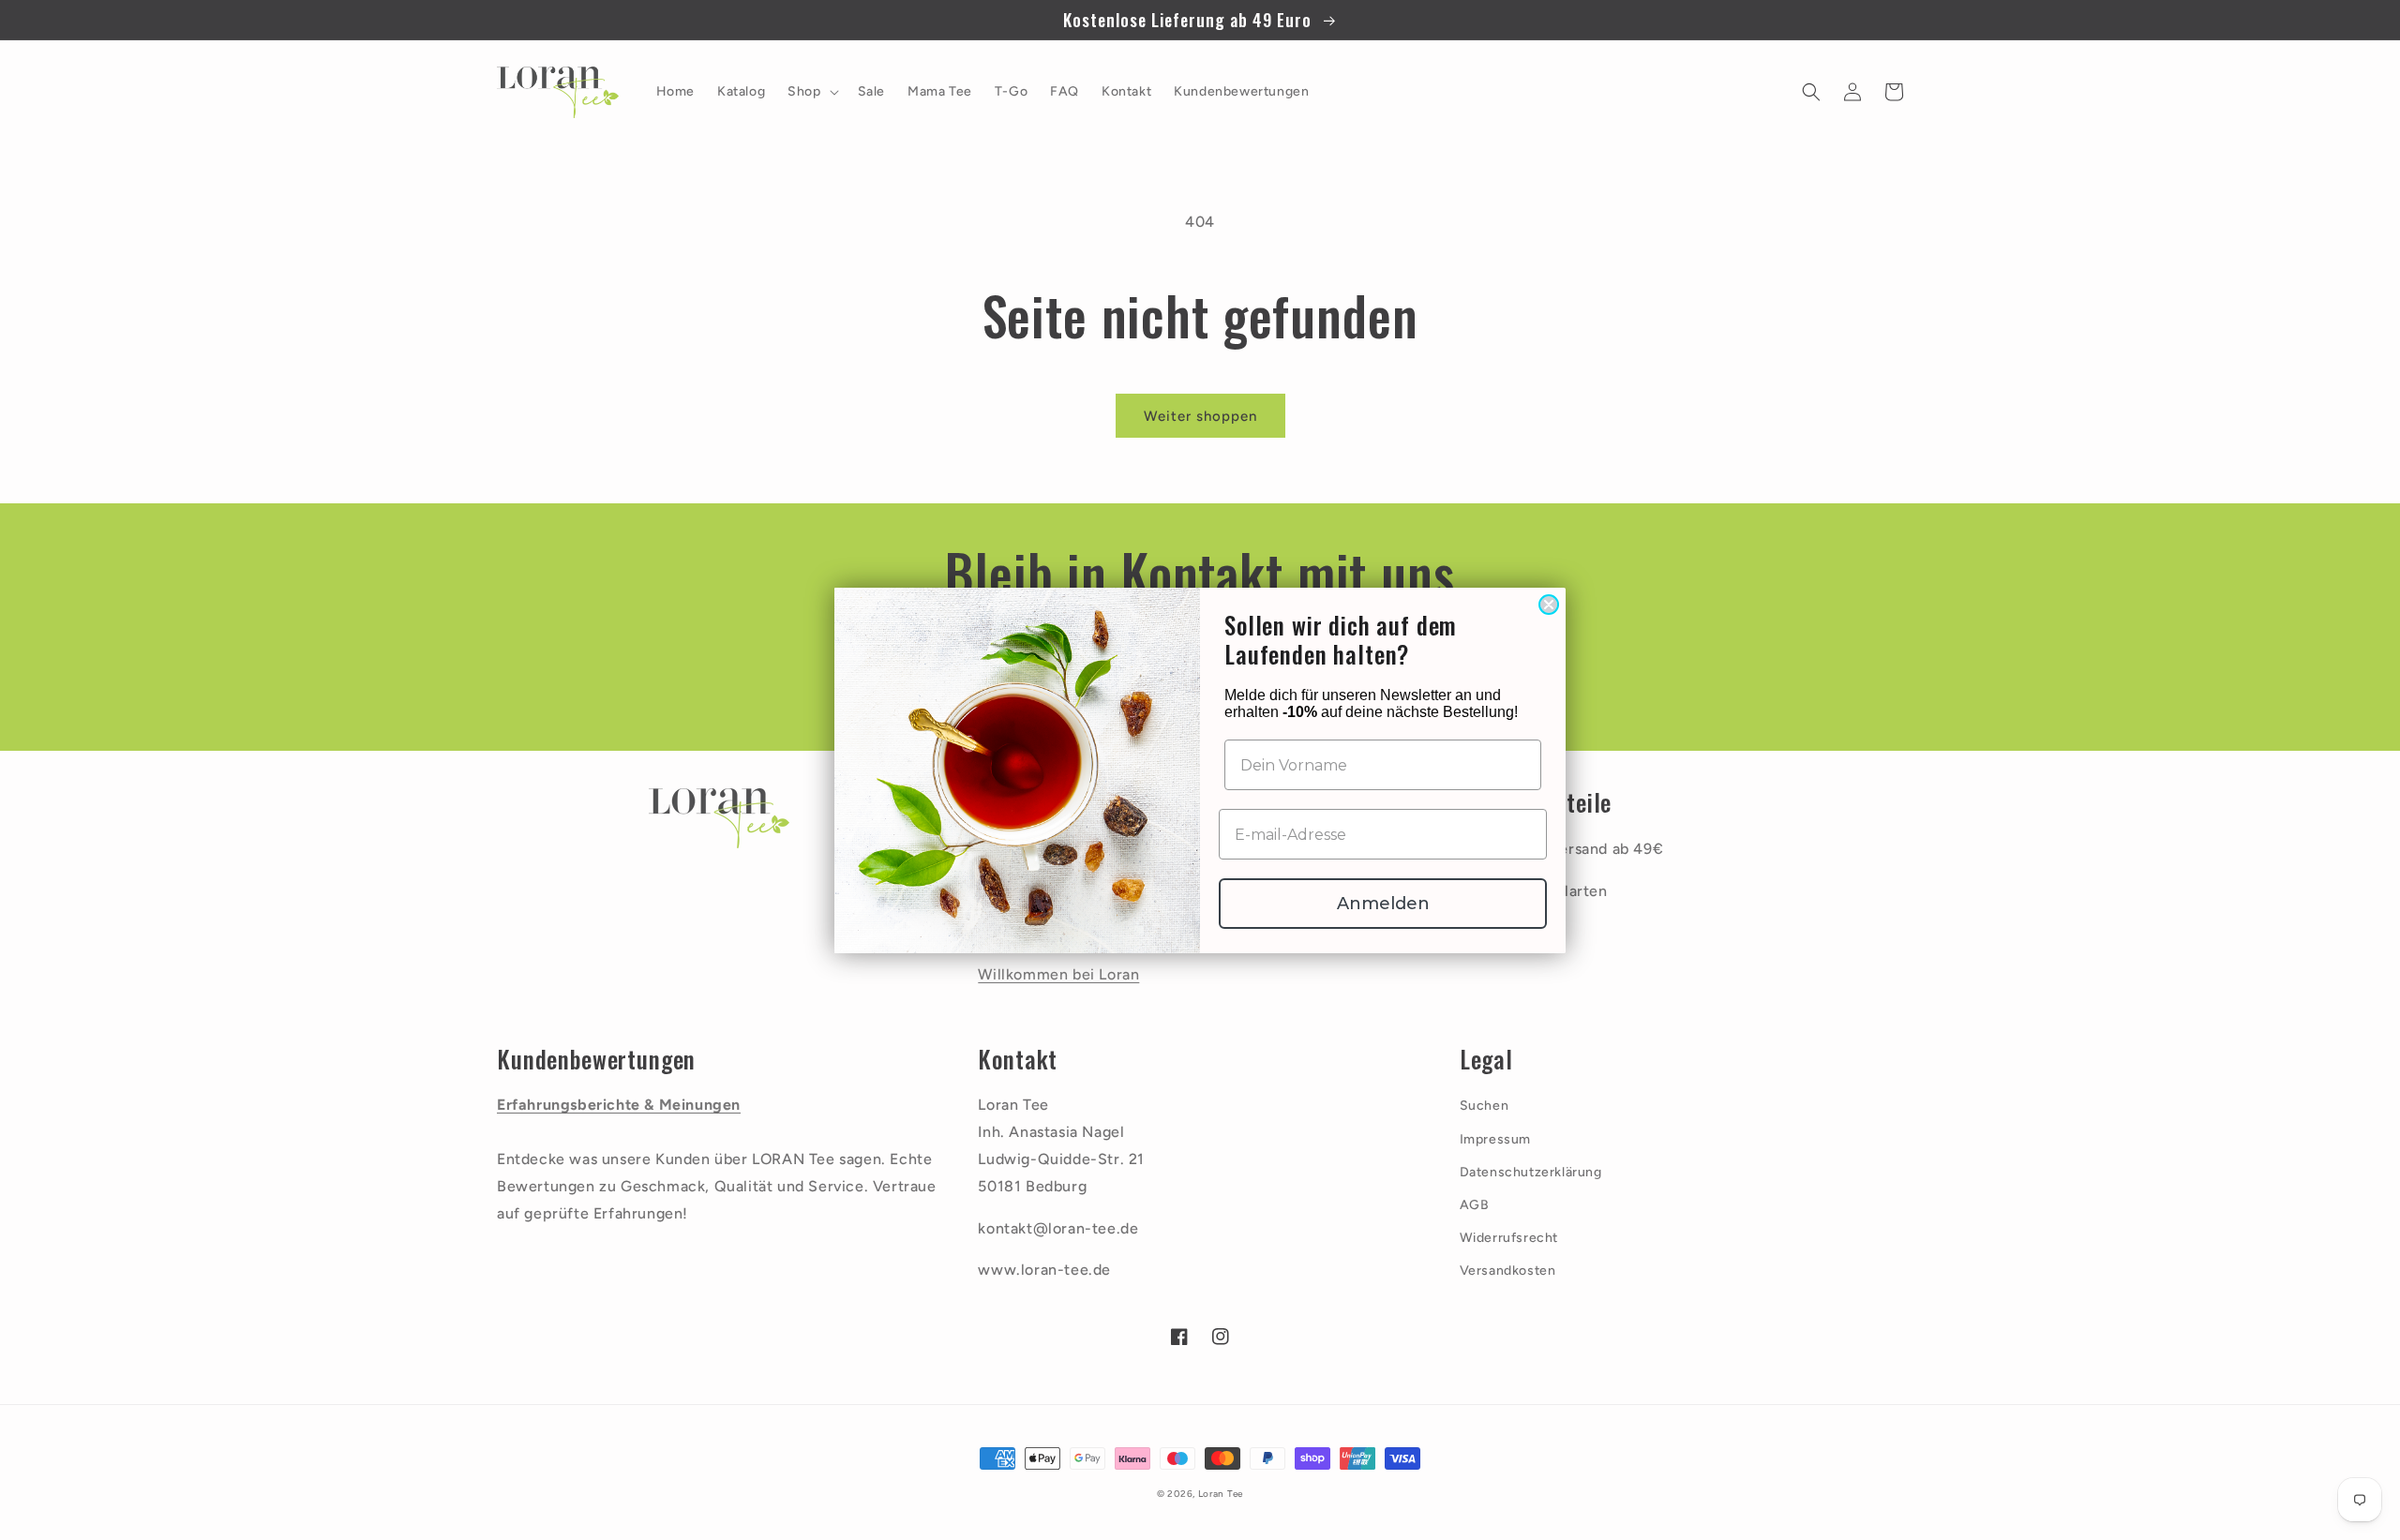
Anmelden (1383, 904)
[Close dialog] (1549, 605)
